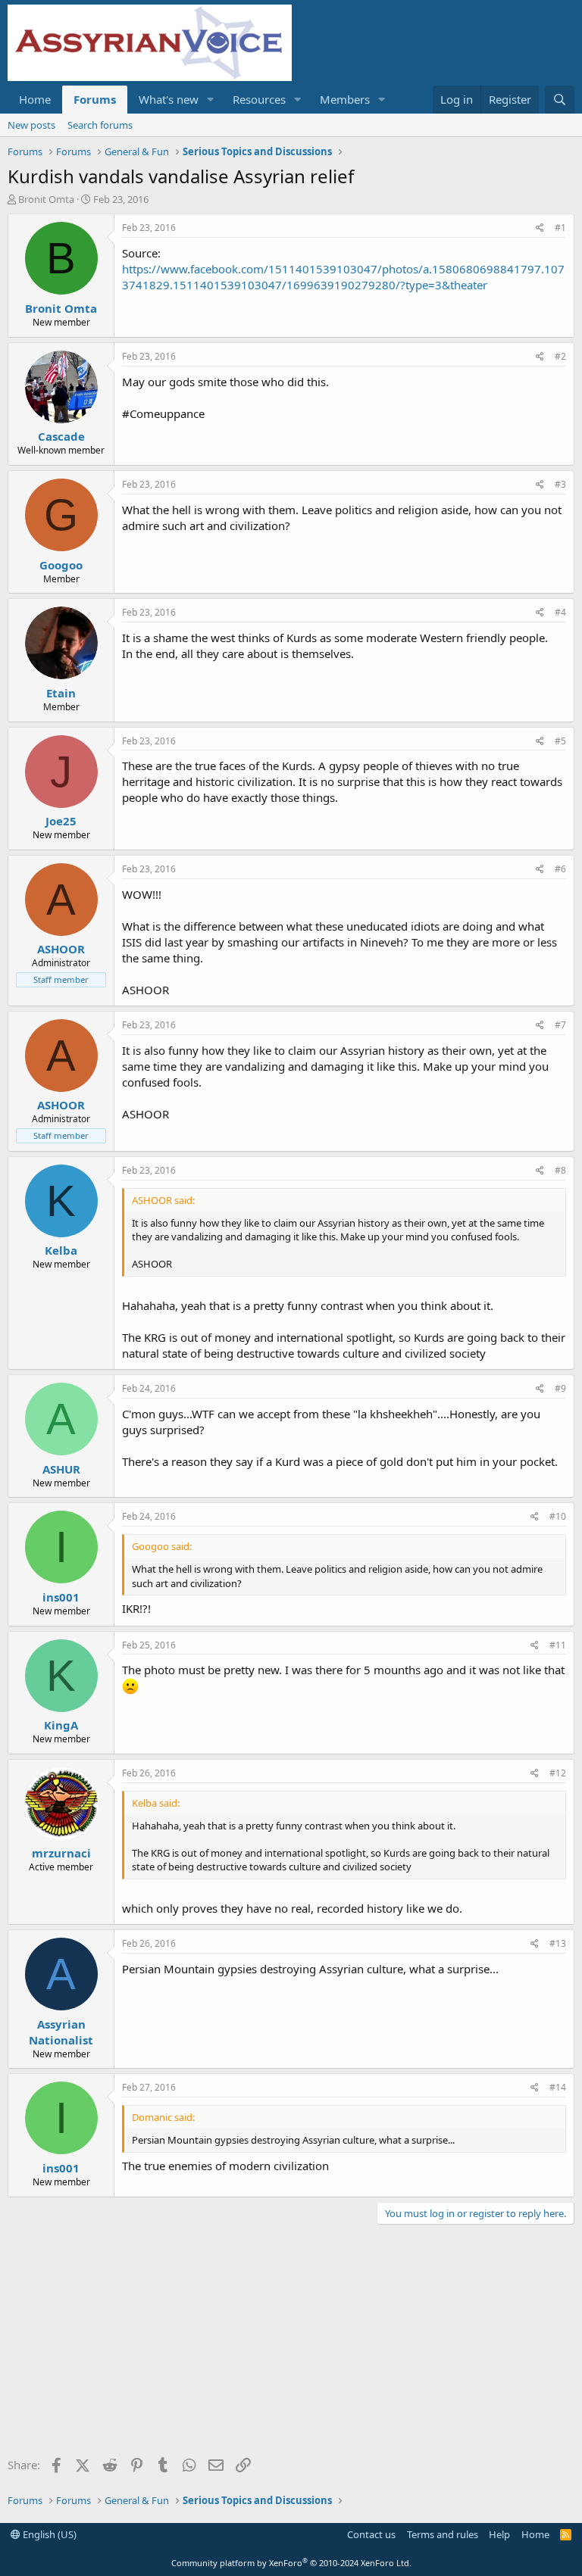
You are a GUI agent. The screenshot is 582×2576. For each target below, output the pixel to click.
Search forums (100, 125)
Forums (95, 99)
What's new (169, 99)
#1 (560, 228)
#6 (560, 869)
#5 (560, 741)
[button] (211, 100)
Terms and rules (443, 2534)
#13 (558, 1943)
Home (35, 99)
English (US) (48, 2534)
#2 (560, 356)
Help (499, 2534)
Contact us (371, 2534)
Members (345, 99)
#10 (558, 1516)
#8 (560, 1170)
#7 (560, 1025)
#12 (558, 1773)
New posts (31, 125)
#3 (560, 484)
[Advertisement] (291, 2346)
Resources (259, 99)
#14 (558, 2087)
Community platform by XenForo (291, 2563)
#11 (558, 1645)
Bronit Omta (46, 199)
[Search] (560, 100)
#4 (560, 612)
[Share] (540, 228)
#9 (560, 1388)
